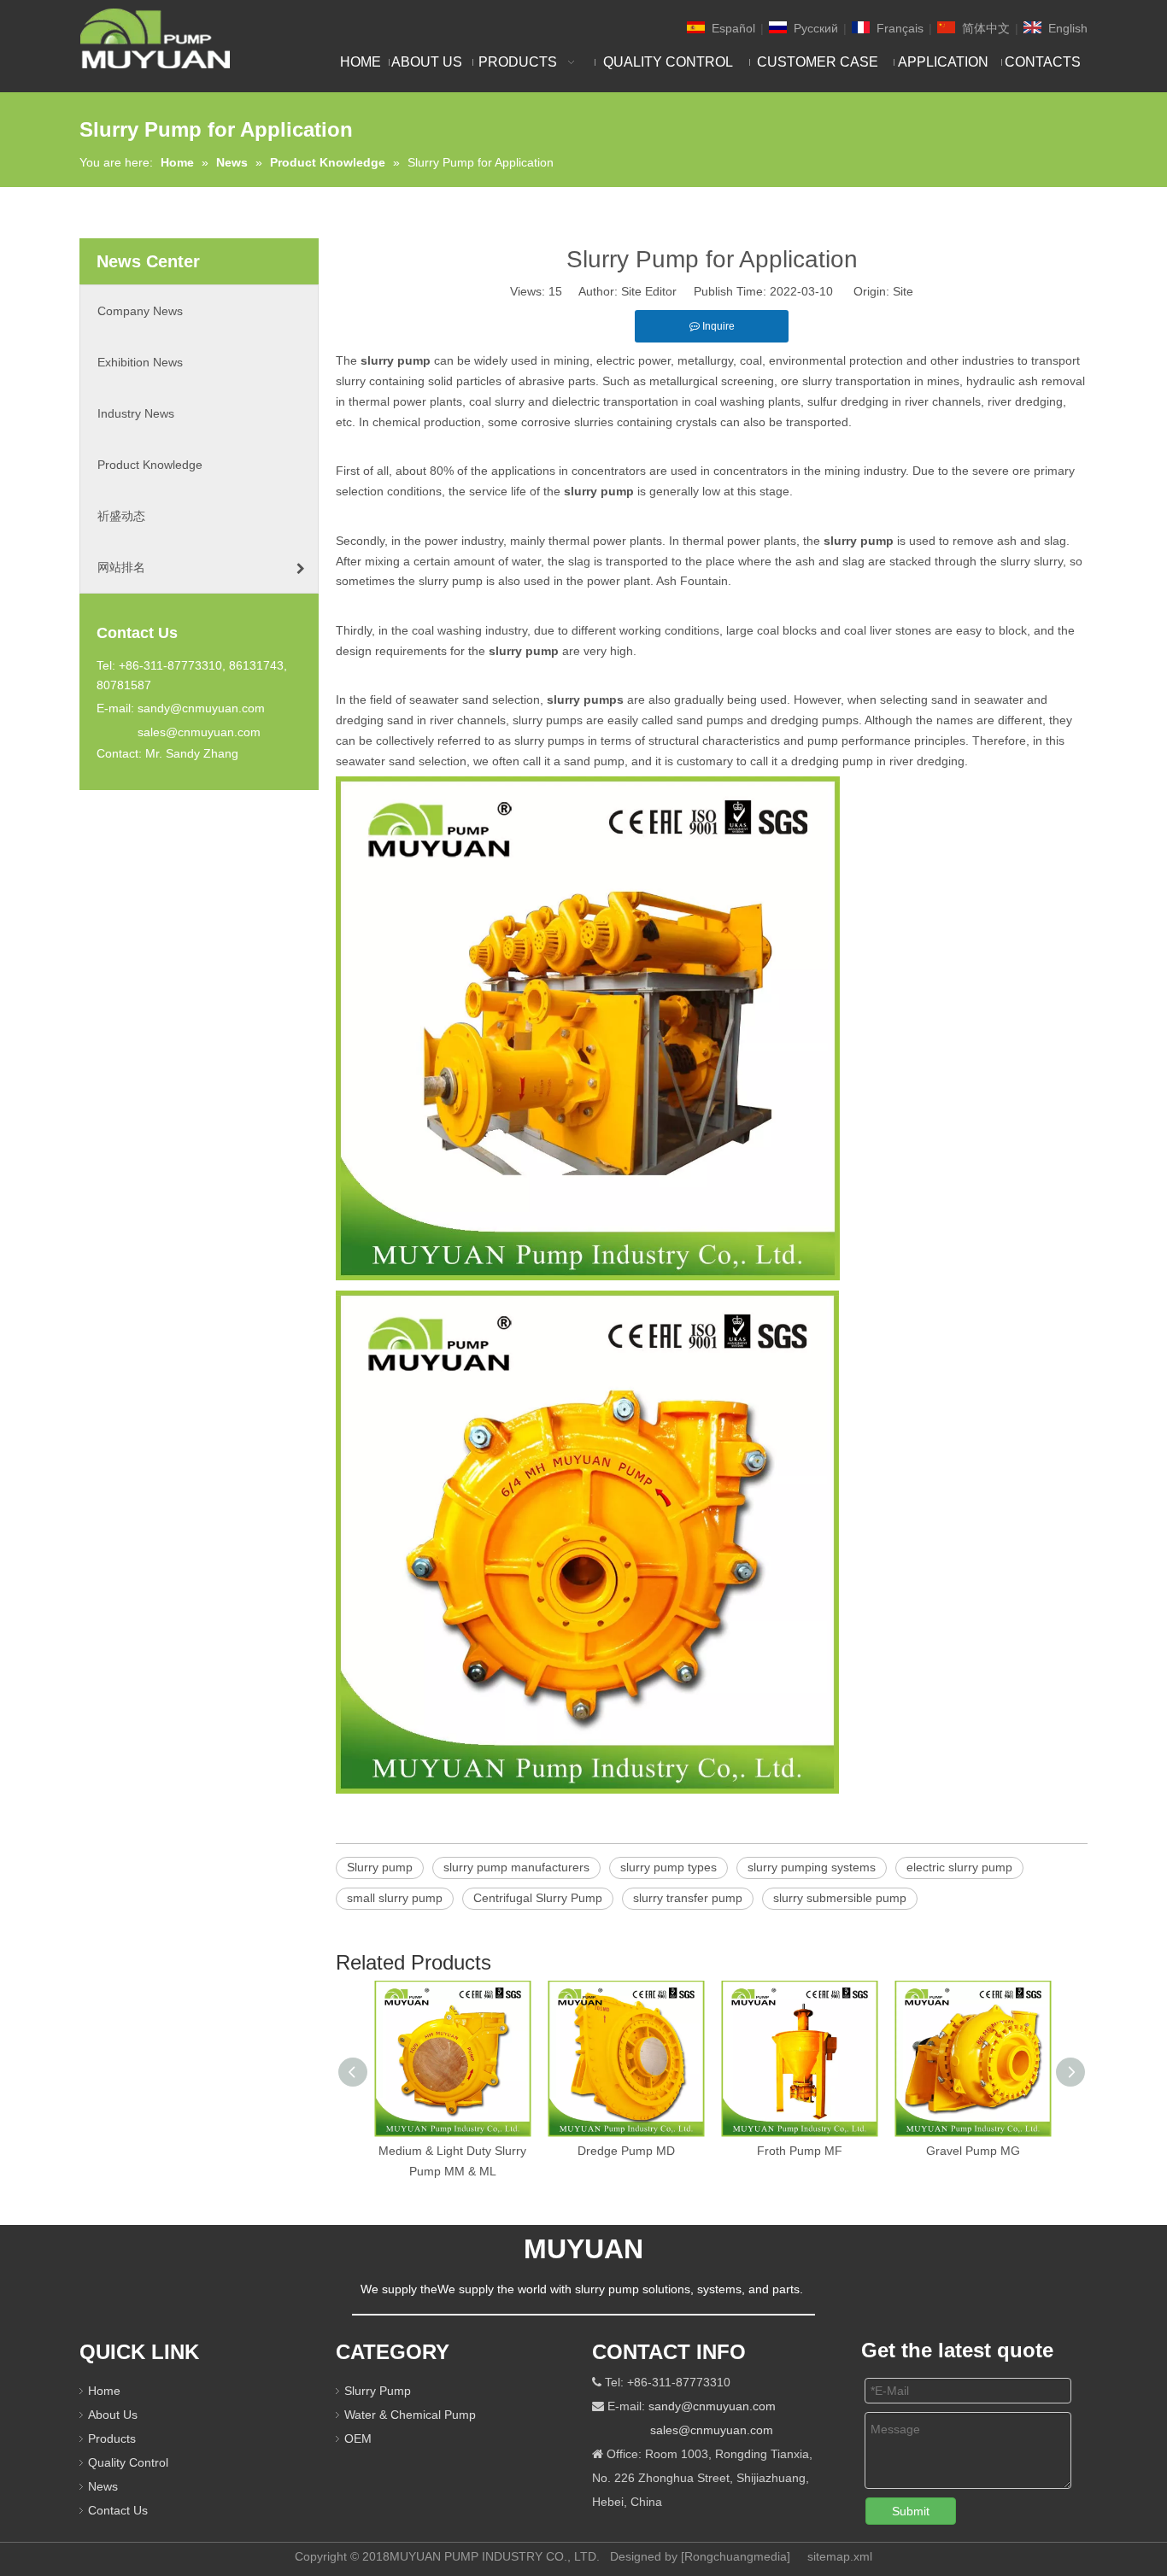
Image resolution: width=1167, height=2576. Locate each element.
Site (903, 291)
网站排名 (121, 567)
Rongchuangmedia (736, 2556)
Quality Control (128, 2462)
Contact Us (118, 2510)
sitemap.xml (840, 2556)
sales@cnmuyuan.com (199, 732)
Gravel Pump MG (973, 2151)
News (103, 2486)
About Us (113, 2415)
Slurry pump (380, 1867)
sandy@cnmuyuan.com (201, 708)
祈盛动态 (121, 516)
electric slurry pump (959, 1867)
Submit (911, 2511)
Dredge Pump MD (626, 2151)
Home (104, 2391)
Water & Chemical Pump (410, 2415)
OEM (358, 2438)
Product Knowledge (150, 465)
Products (112, 2438)
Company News (140, 311)
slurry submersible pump (840, 1898)
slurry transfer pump (688, 1898)
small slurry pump (395, 1898)
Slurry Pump (378, 2391)
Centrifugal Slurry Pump (538, 1898)
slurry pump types (669, 1867)
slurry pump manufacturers (516, 1867)
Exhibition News (140, 362)
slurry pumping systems (812, 1867)
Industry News (136, 413)
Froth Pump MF (800, 2151)
